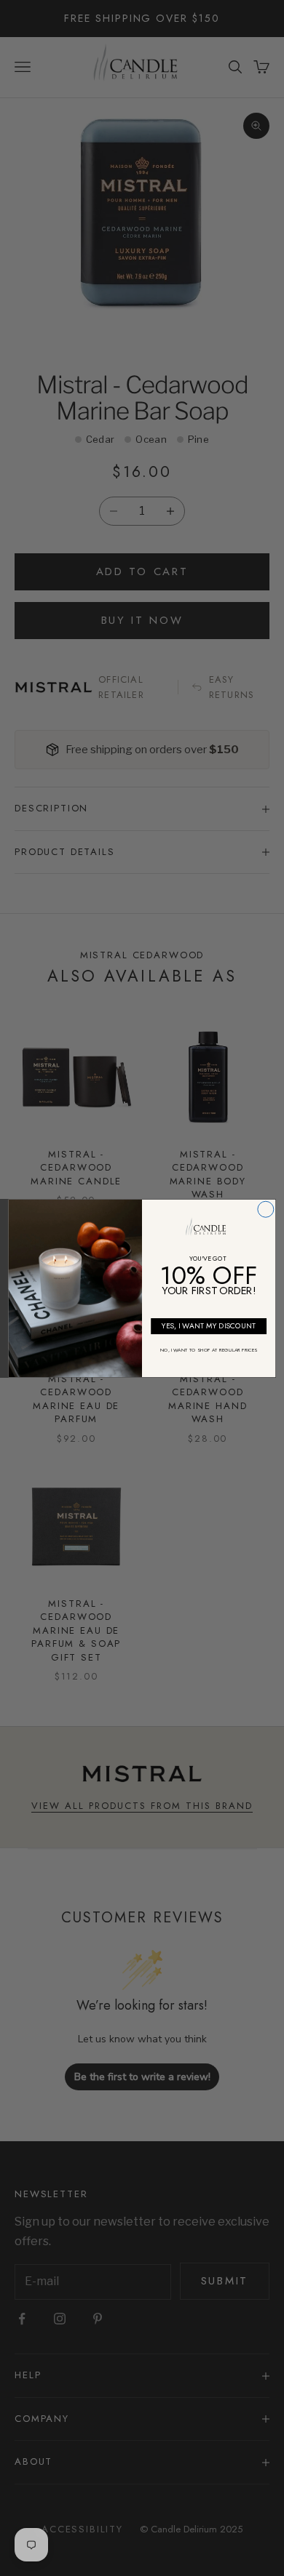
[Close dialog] (266, 1209)
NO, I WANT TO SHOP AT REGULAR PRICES (209, 1350)
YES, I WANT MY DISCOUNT (209, 1326)
